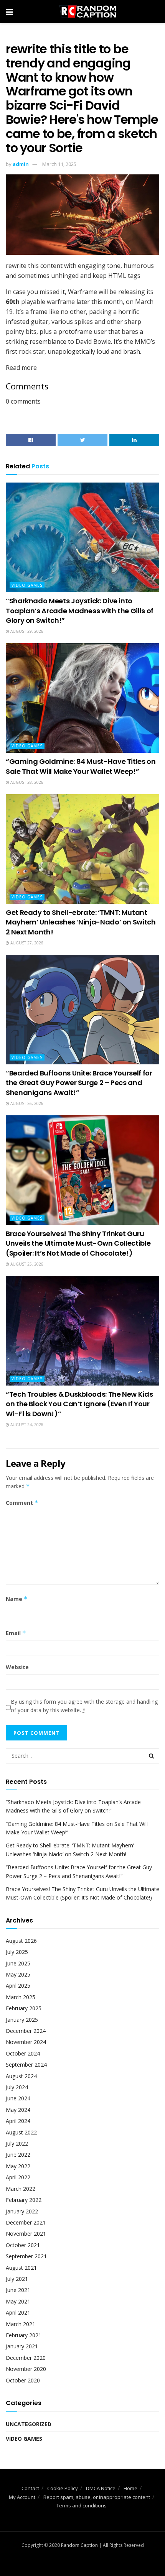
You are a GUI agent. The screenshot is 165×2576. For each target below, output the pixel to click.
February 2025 (24, 2008)
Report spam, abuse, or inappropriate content (97, 2497)
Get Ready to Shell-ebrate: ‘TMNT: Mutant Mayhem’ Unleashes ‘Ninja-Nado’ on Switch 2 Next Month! (81, 922)
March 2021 (21, 2324)
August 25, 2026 (26, 1264)
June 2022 (18, 2155)
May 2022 (18, 2166)
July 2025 (17, 1952)
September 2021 (26, 2256)
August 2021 (21, 2268)
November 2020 (26, 2369)
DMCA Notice (101, 2488)
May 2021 (18, 2301)
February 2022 (24, 2200)
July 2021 (17, 2279)
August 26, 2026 (26, 1103)
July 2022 (17, 2143)
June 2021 (18, 2290)
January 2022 (22, 2211)
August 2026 (21, 1941)
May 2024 (18, 2110)
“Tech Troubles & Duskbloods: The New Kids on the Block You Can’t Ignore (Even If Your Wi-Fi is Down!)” (79, 1404)
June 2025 (18, 1963)
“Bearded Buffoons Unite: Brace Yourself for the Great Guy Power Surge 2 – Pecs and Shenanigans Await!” (79, 1083)
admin (21, 164)
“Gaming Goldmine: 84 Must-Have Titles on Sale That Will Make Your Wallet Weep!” (81, 766)
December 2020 (26, 2358)
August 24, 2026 (26, 1425)
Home (130, 2488)
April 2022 (18, 2177)
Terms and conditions (82, 2505)
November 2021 (26, 2234)
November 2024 (26, 2042)
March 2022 (21, 2189)
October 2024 (23, 2053)
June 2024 (18, 2098)
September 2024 (26, 2065)
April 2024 (18, 2121)
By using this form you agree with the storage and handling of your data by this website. (84, 1706)
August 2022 (21, 2132)
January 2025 (22, 2020)
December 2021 (26, 2222)
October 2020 (23, 2380)
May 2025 (18, 1974)
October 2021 (23, 2245)
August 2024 (21, 2076)
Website (17, 1667)
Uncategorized (29, 2424)
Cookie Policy (63, 2488)
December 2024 (26, 2031)
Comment (22, 1503)
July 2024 (17, 2087)
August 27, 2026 (26, 943)
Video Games (27, 585)
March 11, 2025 (59, 164)
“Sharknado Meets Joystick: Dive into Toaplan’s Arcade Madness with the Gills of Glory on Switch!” (80, 610)
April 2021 (18, 2312)
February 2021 (24, 2335)
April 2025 (18, 1986)
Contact (30, 2488)
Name (17, 1599)
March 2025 (21, 1997)
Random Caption (79, 2545)
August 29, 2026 (26, 631)
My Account (22, 2497)
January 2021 (22, 2346)
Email (16, 1633)
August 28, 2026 (26, 782)
